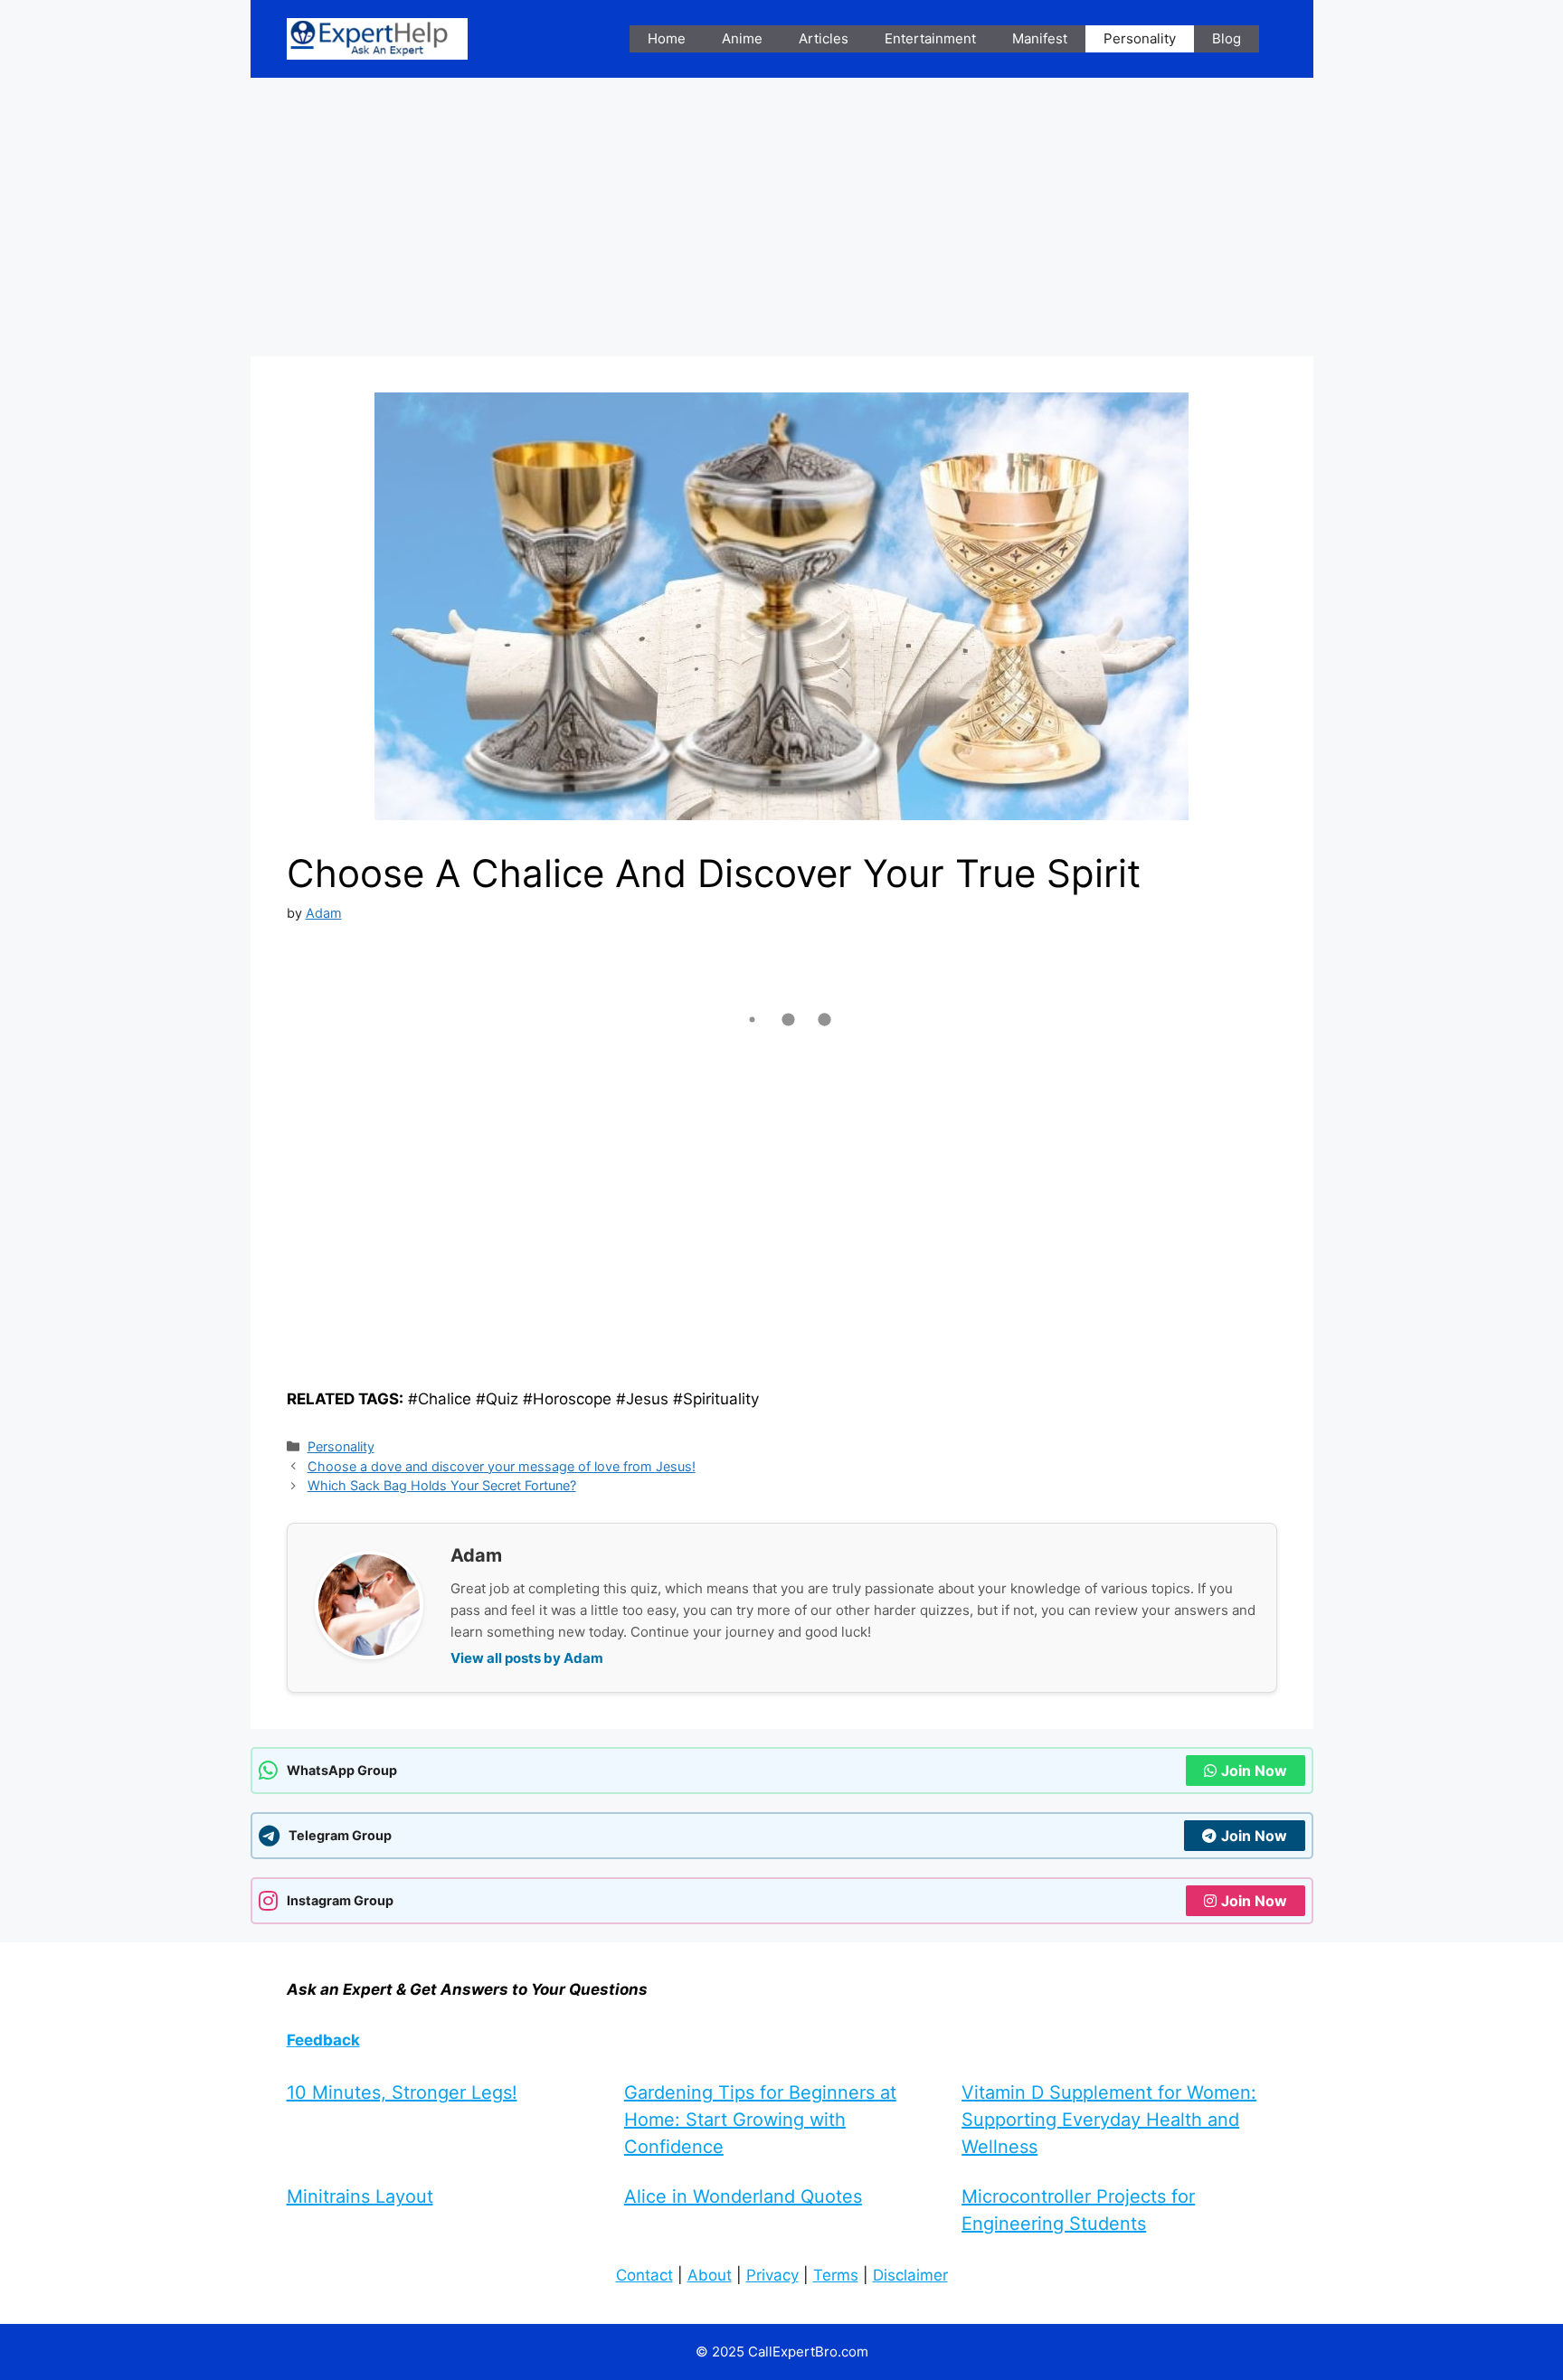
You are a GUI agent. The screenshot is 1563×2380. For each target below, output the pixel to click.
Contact (644, 2275)
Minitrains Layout (360, 2196)
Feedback (323, 2040)
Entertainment (930, 38)
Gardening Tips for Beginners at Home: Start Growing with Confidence (760, 2120)
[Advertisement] (782, 222)
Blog (1227, 38)
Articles (824, 38)
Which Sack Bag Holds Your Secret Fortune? (442, 1485)
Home (667, 38)
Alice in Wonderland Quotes (743, 2196)
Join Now (1254, 1771)
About (710, 2275)
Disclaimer (910, 2275)
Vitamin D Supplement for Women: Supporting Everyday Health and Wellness (1109, 2120)
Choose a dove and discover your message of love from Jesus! (502, 1466)
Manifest (1040, 38)
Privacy (772, 2275)
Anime (742, 38)
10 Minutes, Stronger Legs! (402, 2092)
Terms (836, 2275)
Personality (1140, 38)
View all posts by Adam (527, 1658)
